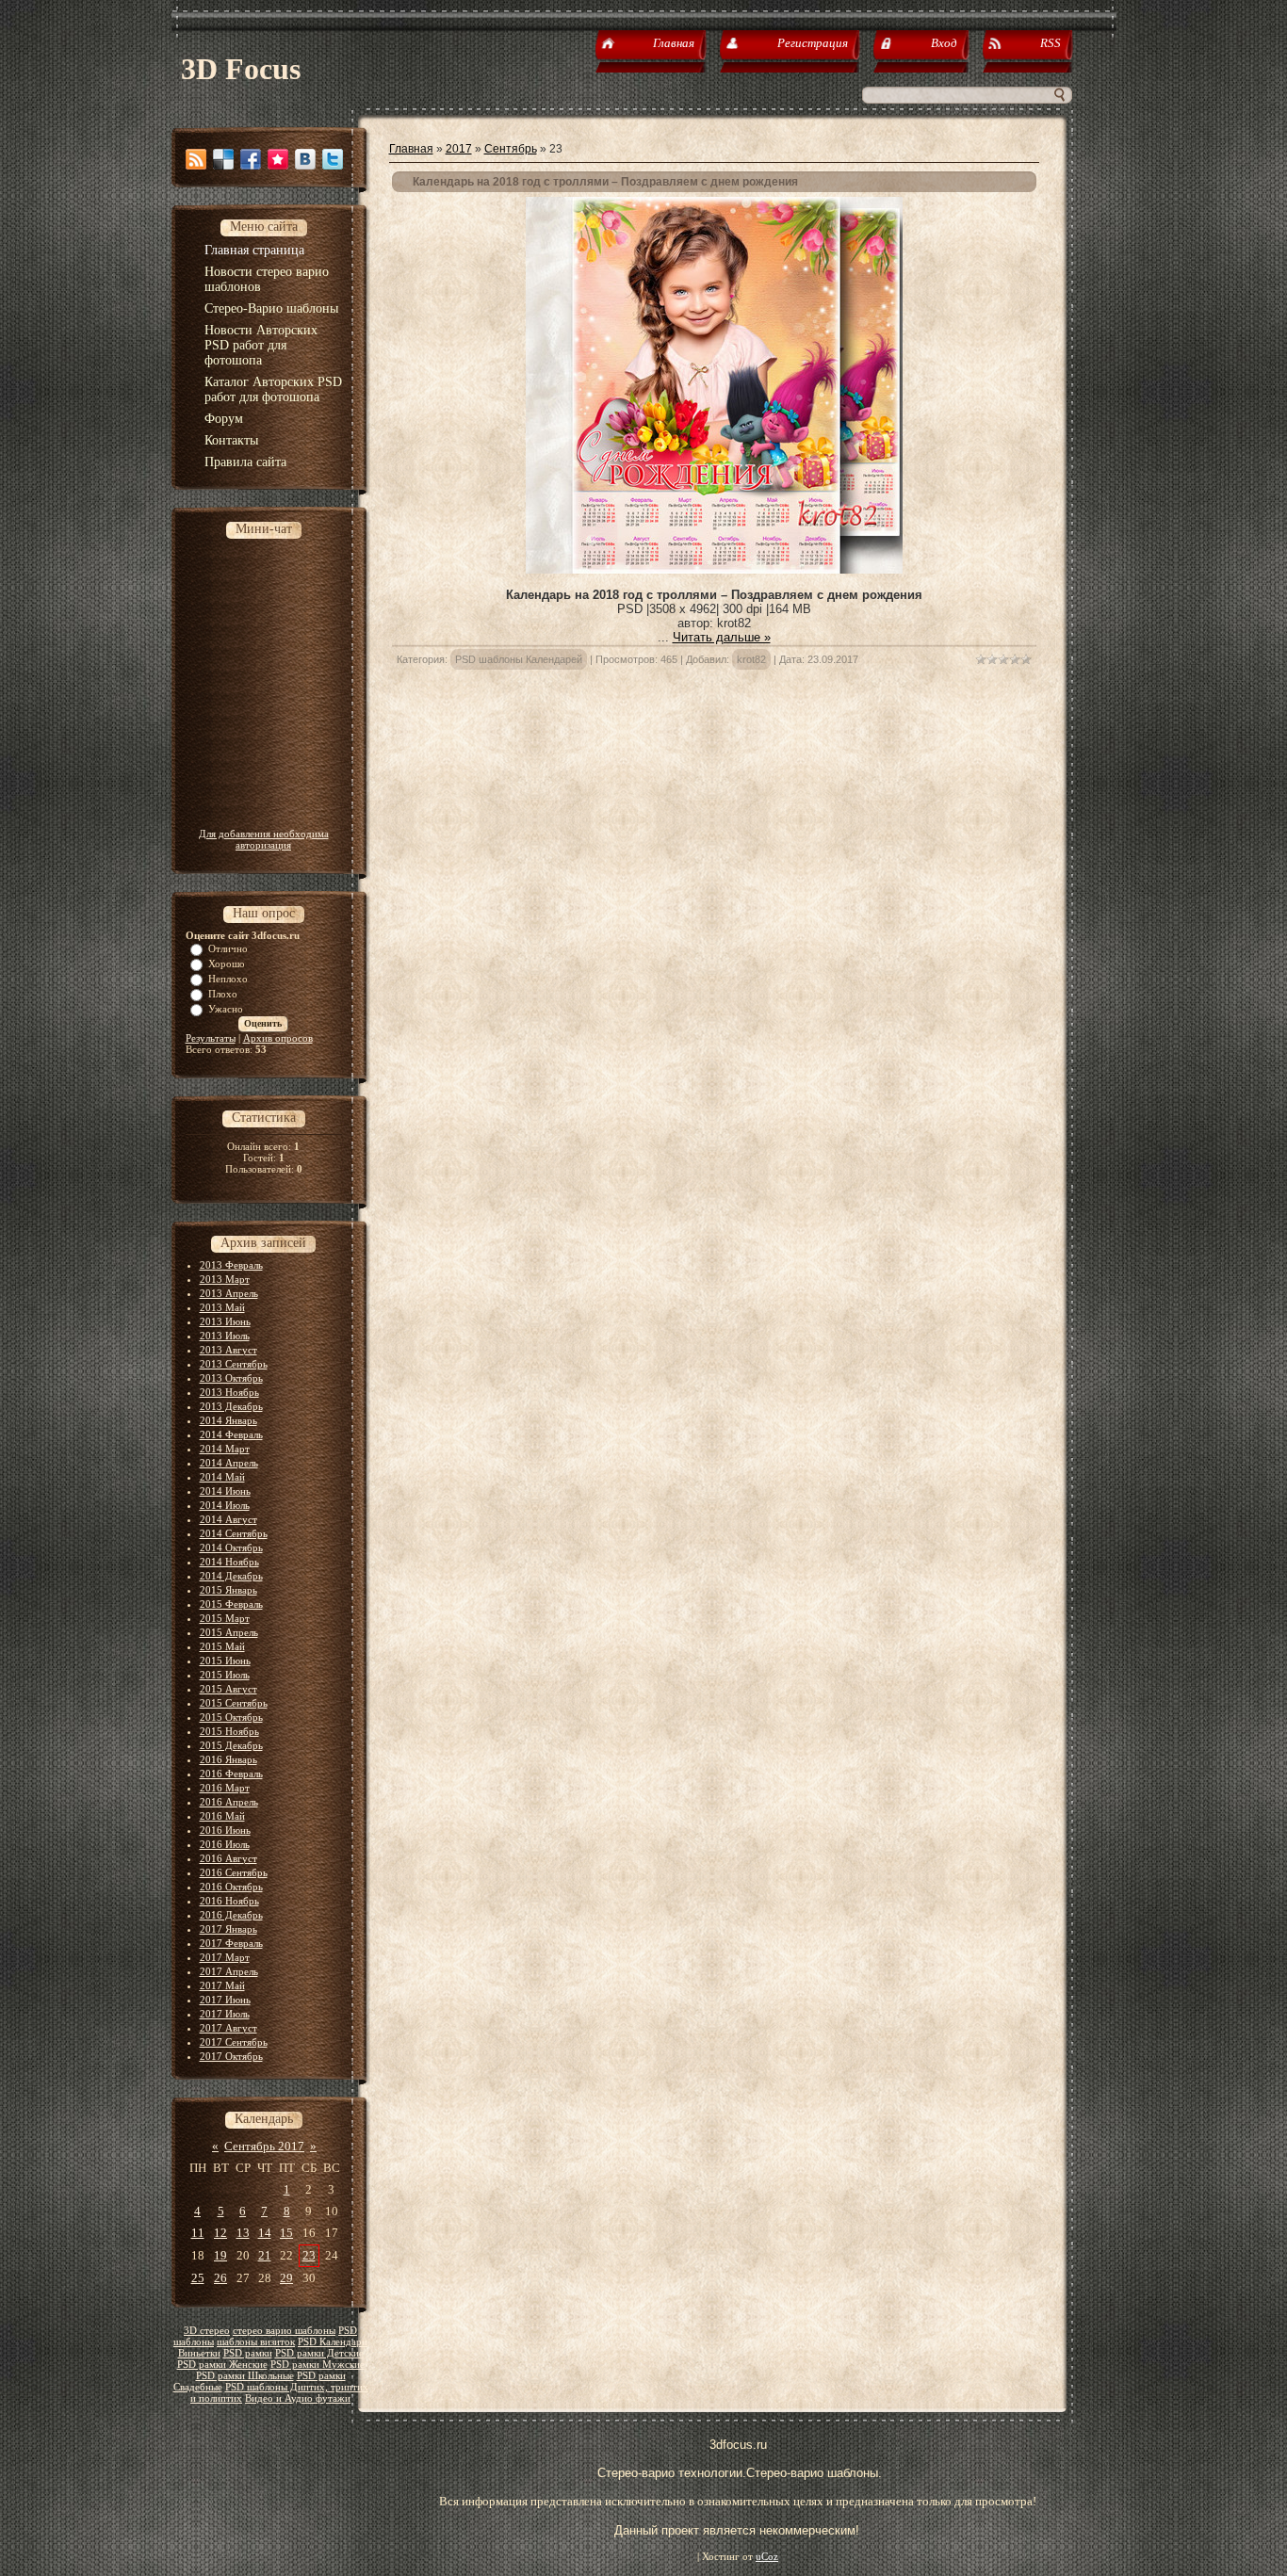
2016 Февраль (231, 1774)
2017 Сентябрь (234, 2042)
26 (220, 2278)
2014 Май (222, 1477)
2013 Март (225, 1279)
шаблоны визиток (256, 2342)
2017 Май (222, 1985)
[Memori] (278, 159)
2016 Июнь (225, 1830)
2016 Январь (228, 1759)
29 (286, 2278)
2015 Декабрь (231, 1745)
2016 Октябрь (231, 1887)
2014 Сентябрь (234, 1533)
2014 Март (225, 1449)
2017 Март (225, 1957)
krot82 (751, 659)
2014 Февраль (231, 1434)
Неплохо (228, 979)
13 (243, 2233)
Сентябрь (511, 149)
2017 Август (228, 2028)
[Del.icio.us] (223, 159)
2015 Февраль (231, 1604)
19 (220, 2255)
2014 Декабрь (231, 1576)
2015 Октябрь (231, 1717)
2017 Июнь (225, 2000)
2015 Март (225, 1618)
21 (265, 2255)
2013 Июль (225, 1336)
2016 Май (222, 1816)
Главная (411, 149)
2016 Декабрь (231, 1915)
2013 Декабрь (231, 1406)
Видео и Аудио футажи (298, 2398)
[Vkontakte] (305, 159)
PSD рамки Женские (222, 2365)
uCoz (767, 2557)
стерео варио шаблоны (284, 2331)
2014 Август (228, 1519)
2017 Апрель (229, 1971)
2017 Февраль (231, 1943)
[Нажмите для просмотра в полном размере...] (714, 569)
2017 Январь (228, 1929)
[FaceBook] (251, 159)
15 (286, 2233)
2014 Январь (228, 1420)
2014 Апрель (229, 1463)
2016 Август (228, 1858)
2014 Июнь (225, 1491)
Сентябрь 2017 (264, 2146)
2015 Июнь (225, 1661)
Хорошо (227, 964)
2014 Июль (225, 1505)
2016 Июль (225, 1844)
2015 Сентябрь (234, 1703)
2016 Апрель (229, 1802)
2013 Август (228, 1350)
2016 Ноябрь (229, 1901)
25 (198, 2278)
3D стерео (207, 2331)
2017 (459, 149)
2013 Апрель (229, 1293)
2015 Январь (228, 1590)
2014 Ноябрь (229, 1562)
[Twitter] (333, 159)
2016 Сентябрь (234, 1872)
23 (309, 2255)
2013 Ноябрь (229, 1392)
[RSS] (196, 159)
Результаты (211, 1038)
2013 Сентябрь (234, 1364)
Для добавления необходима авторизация (264, 839)
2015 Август (228, 1689)
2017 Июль (225, 2014)
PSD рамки (248, 2353)
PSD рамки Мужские (318, 2365)
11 (198, 2233)
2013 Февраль (231, 1265)
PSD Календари (333, 2342)
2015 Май (222, 1646)
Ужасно (226, 1009)
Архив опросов (278, 1038)
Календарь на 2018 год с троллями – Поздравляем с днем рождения (605, 182)
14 (265, 2233)
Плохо (223, 994)
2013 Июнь (225, 1321)
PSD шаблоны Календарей (519, 659)
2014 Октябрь (231, 1547)
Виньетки (199, 2353)
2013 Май (222, 1307)
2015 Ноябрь (229, 1731)
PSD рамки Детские (319, 2353)
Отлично (228, 948)
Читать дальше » (722, 637)
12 (220, 2233)
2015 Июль (225, 1675)
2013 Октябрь (231, 1378)
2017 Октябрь (231, 2056)
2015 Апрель (229, 1632)
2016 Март (225, 1788)
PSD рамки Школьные (245, 2376)
